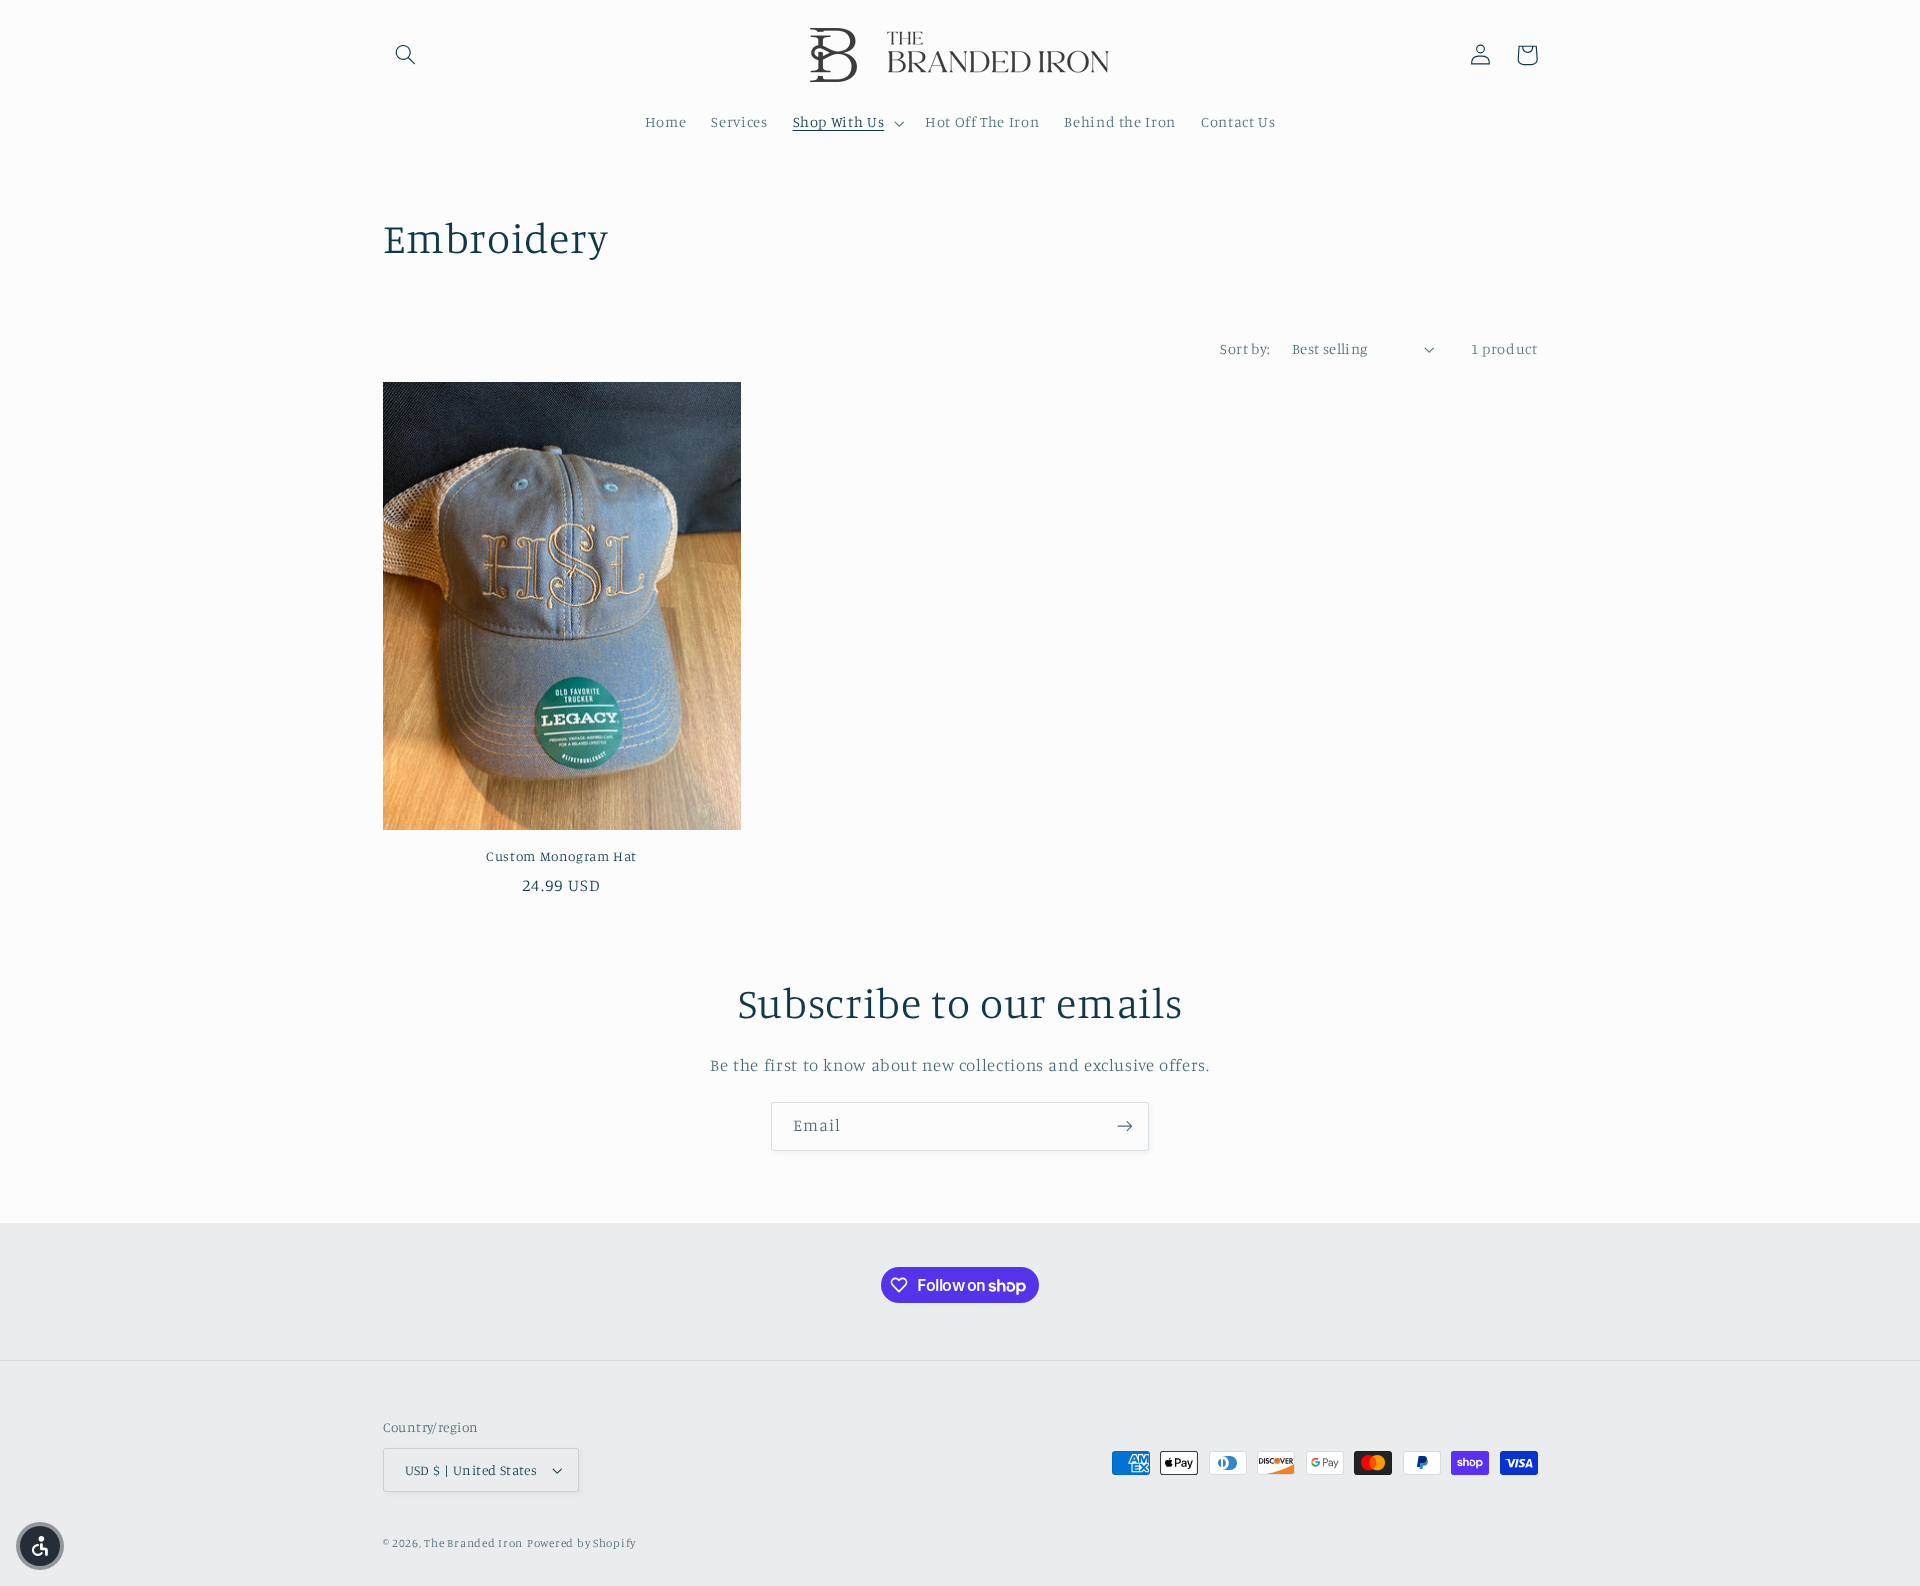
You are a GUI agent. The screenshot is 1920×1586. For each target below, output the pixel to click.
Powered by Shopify (581, 1543)
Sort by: (1245, 348)
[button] (406, 55)
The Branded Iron (473, 1543)
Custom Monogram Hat (561, 856)
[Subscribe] (1125, 1126)
